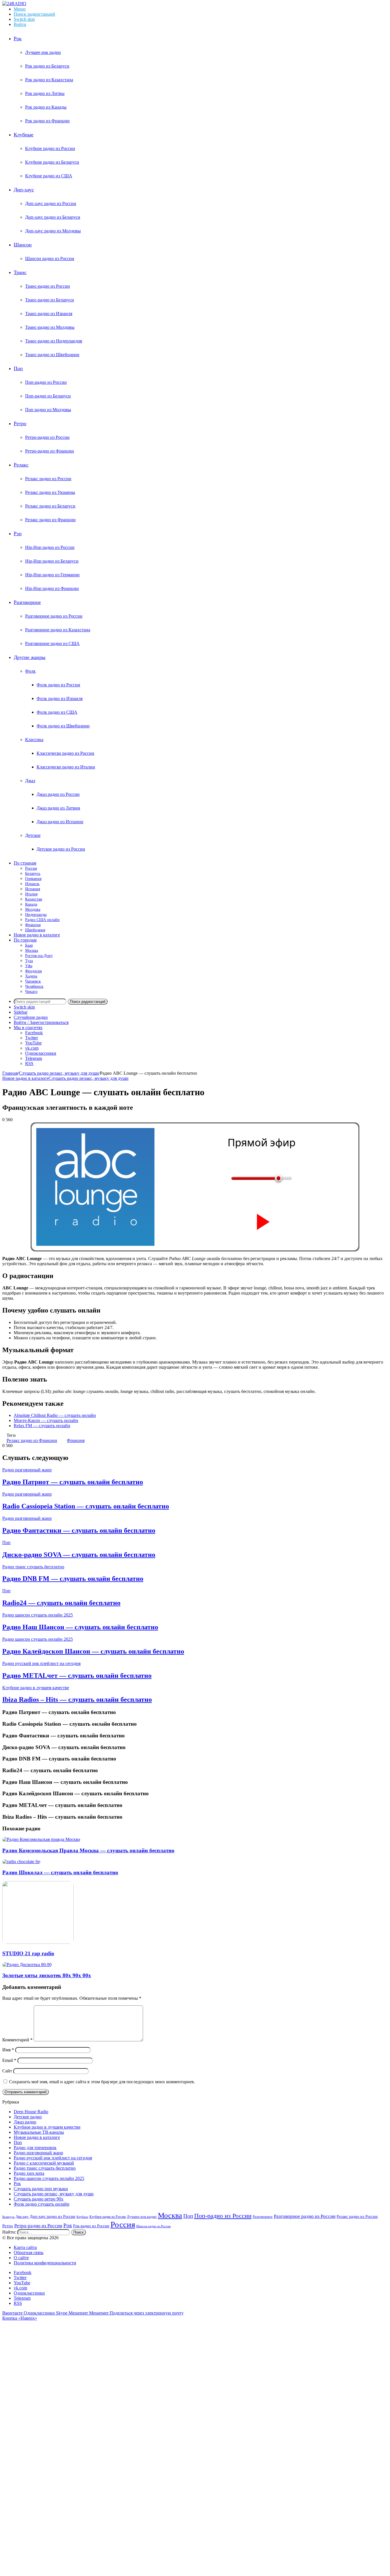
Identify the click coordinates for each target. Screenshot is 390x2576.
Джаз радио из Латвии (58, 808)
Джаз (30, 781)
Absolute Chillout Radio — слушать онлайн (55, 1415)
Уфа (29, 966)
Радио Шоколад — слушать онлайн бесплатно (60, 1872)
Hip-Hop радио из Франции (52, 588)
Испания (33, 889)
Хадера (31, 976)
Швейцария (35, 930)
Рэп (18, 534)
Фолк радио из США (57, 712)
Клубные (24, 135)
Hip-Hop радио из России (50, 547)
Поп (18, 368)
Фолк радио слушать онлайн (42, 2204)
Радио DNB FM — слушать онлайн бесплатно (73, 1579)
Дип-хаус (24, 190)
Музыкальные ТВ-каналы (39, 2132)
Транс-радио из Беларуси (50, 300)
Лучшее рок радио (43, 52)
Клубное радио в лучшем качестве (36, 1688)
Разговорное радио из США (52, 643)
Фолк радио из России (58, 685)
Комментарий (17, 2040)
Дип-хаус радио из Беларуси (53, 217)
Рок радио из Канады (46, 107)
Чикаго (31, 992)
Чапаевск (33, 981)
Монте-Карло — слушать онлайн (46, 1420)
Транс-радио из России (48, 286)
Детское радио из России (61, 849)
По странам (25, 863)
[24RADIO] (14, 4)
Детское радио (28, 2117)
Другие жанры (30, 657)
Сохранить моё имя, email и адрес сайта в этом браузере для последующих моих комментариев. (102, 2082)
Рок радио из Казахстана (49, 80)
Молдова (33, 909)
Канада (31, 904)
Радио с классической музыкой (44, 2163)
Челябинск (34, 986)
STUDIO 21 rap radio (28, 1953)
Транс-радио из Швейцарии (52, 355)
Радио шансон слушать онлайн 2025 (38, 1615)
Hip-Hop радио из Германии (52, 575)
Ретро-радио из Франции (50, 451)
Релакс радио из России (48, 479)
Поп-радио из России (46, 382)
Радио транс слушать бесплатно (33, 1567)
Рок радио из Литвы (45, 93)
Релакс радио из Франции (50, 520)
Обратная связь (29, 2253)
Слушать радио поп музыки (41, 2189)
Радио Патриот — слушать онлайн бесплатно (73, 1482)
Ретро (20, 423)
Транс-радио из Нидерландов (54, 341)
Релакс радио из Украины (50, 492)
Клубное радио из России (50, 148)
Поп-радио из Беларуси (48, 396)
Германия (33, 879)
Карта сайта (25, 2247)
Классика (34, 740)
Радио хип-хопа (29, 2173)
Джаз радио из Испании (60, 822)
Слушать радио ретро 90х (39, 2199)
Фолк (30, 671)
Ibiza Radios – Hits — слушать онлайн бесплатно (77, 1699)
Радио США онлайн (42, 920)
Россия (31, 868)
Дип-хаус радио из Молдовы (53, 231)
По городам (25, 940)
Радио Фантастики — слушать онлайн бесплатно (79, 1530)
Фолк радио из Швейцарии (63, 726)
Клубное (82, 2217)
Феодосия (33, 971)
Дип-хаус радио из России (51, 203)
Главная (10, 1073)
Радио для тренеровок (35, 2148)
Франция (33, 925)
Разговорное (27, 602)
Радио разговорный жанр (27, 1470)
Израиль (32, 884)
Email (9, 2060)
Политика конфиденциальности (45, 2263)
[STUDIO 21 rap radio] (38, 1942)
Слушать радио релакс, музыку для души (59, 1073)
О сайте (21, 2258)
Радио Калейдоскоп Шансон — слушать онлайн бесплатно (93, 1651)
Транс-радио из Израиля (49, 314)
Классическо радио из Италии (66, 767)
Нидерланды (36, 915)
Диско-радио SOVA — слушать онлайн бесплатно (79, 1555)
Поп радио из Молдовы (48, 410)
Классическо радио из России (65, 753)
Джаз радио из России (58, 794)
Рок (18, 38)
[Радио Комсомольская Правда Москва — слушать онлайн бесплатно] (41, 1839)
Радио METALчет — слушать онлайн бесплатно (77, 1676)
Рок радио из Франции (47, 121)
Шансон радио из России (50, 258)
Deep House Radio (31, 2112)
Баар (29, 945)
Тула (29, 961)
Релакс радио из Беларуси (50, 506)
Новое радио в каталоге (37, 935)
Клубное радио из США (49, 176)
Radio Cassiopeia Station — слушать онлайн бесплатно (86, 1506)
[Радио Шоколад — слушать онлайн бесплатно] (21, 1862)
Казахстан (34, 899)
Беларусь (33, 874)
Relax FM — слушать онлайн (42, 1426)
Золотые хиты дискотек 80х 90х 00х (47, 1975)
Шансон (23, 245)
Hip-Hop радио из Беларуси (52, 561)
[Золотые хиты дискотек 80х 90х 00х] (27, 1965)
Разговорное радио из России (54, 616)
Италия (31, 894)
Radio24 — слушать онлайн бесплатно (61, 1603)
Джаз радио (25, 2122)
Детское (33, 835)
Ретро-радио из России (47, 437)
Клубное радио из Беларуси (52, 162)
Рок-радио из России (91, 2226)
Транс (20, 272)
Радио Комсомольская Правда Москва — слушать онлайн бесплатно (88, 1850)
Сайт (7, 2071)
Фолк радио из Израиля (60, 698)
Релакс (21, 465)
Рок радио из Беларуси (47, 66)
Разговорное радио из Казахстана (58, 630)
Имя (8, 2050)
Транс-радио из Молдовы (50, 327)
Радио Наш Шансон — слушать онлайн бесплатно (80, 1627)
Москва (32, 951)
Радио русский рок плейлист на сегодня (41, 1663)
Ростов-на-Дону (39, 956)
